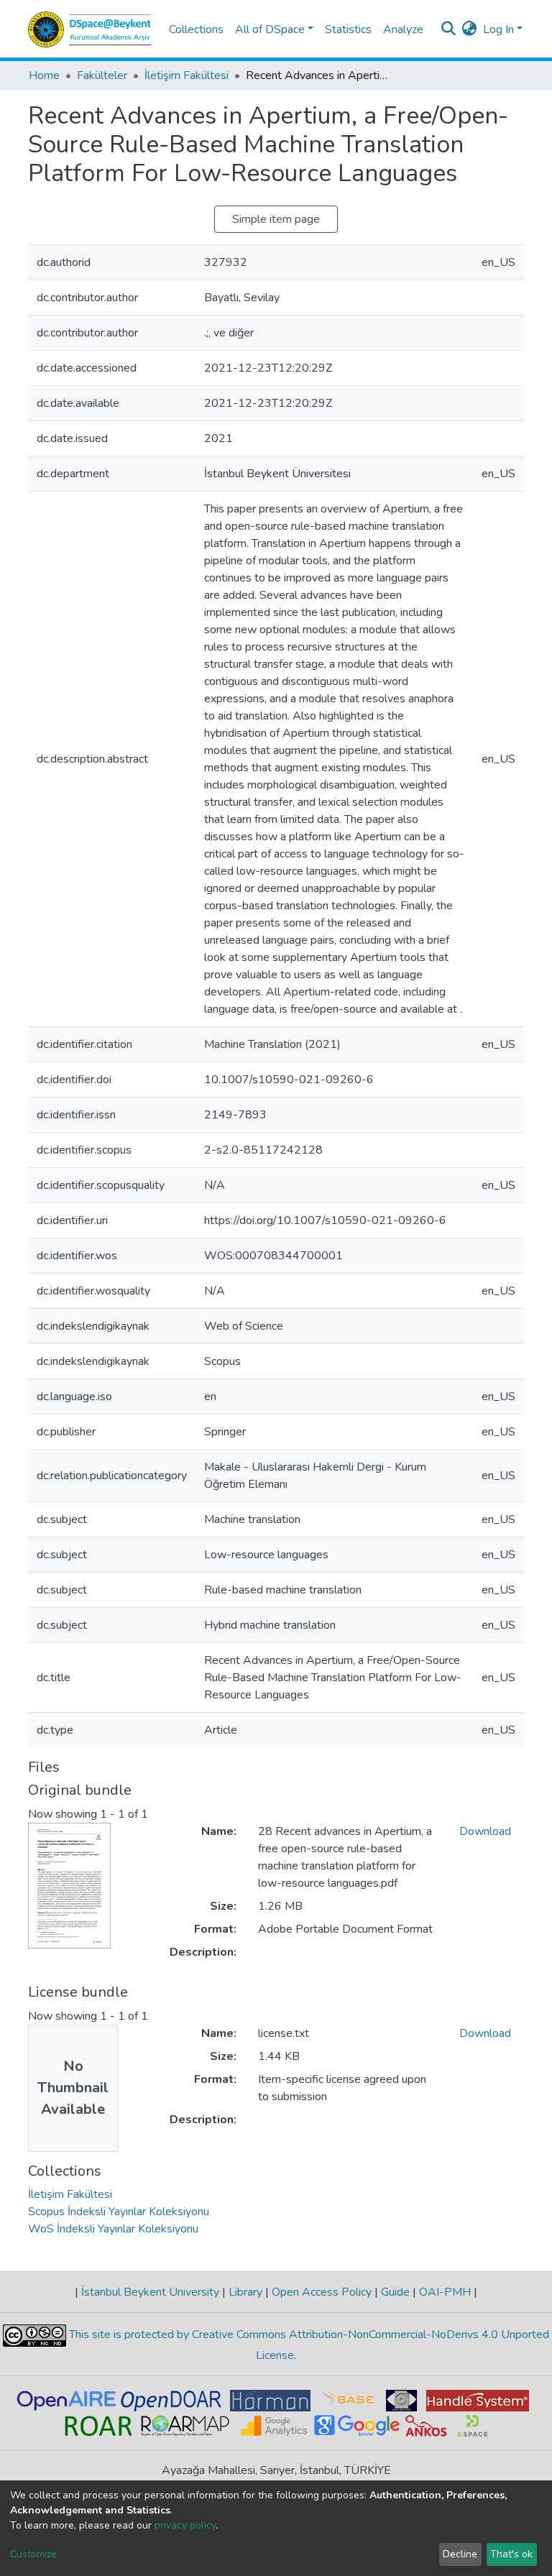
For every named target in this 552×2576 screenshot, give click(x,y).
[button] (470, 29)
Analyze (403, 29)
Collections (196, 29)
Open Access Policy (322, 2292)
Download (485, 1831)
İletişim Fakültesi (187, 75)
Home (44, 75)
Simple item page (276, 219)
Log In (498, 29)
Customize (33, 2554)
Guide (395, 2292)
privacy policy (185, 2525)
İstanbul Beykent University (150, 2292)
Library (245, 2292)
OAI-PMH (445, 2292)
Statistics (348, 29)
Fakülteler (102, 75)
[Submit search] (449, 29)
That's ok (511, 2554)
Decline (460, 2554)
